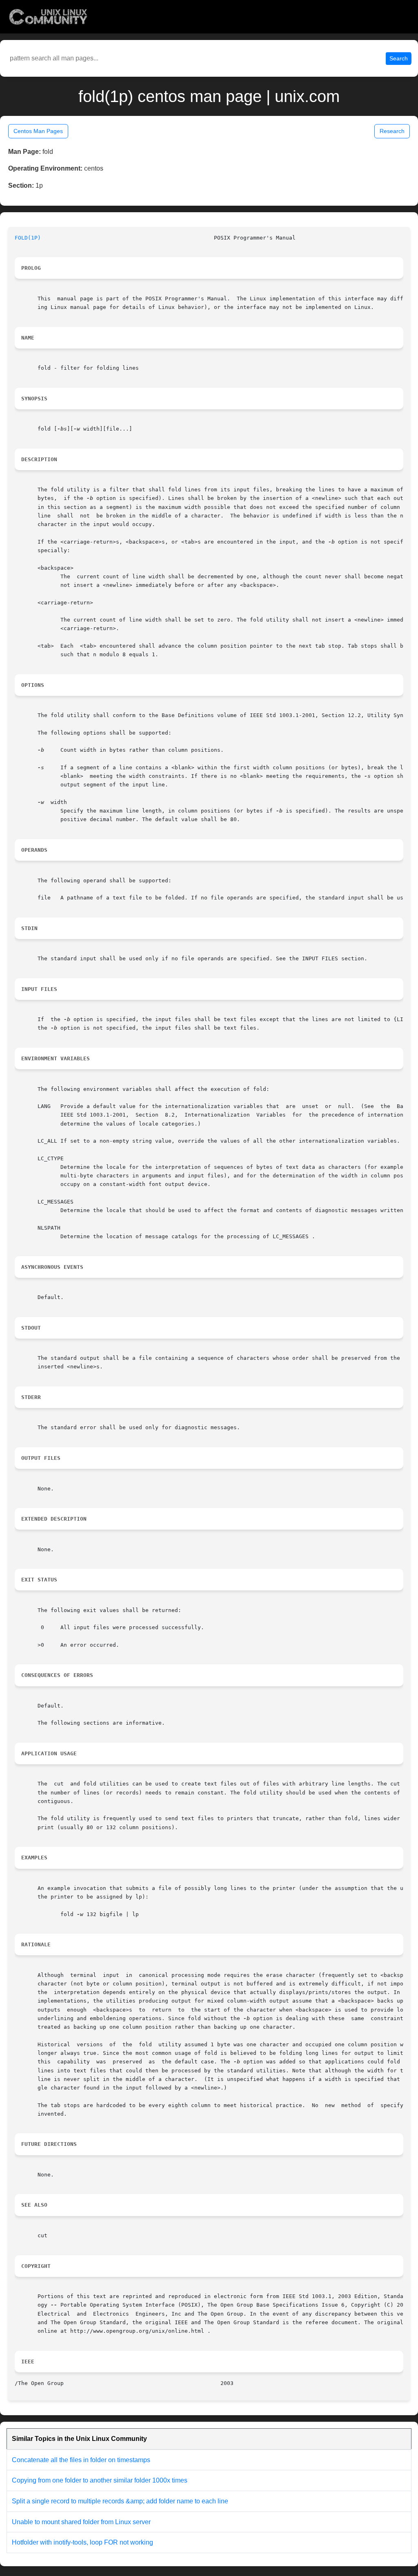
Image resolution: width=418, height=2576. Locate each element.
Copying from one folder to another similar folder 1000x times (100, 2480)
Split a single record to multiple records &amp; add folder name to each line (120, 2501)
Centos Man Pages (38, 131)
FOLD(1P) (28, 238)
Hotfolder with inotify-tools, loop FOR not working (82, 2542)
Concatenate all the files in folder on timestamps (81, 2460)
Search (399, 58)
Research (392, 131)
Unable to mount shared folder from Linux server (81, 2522)
